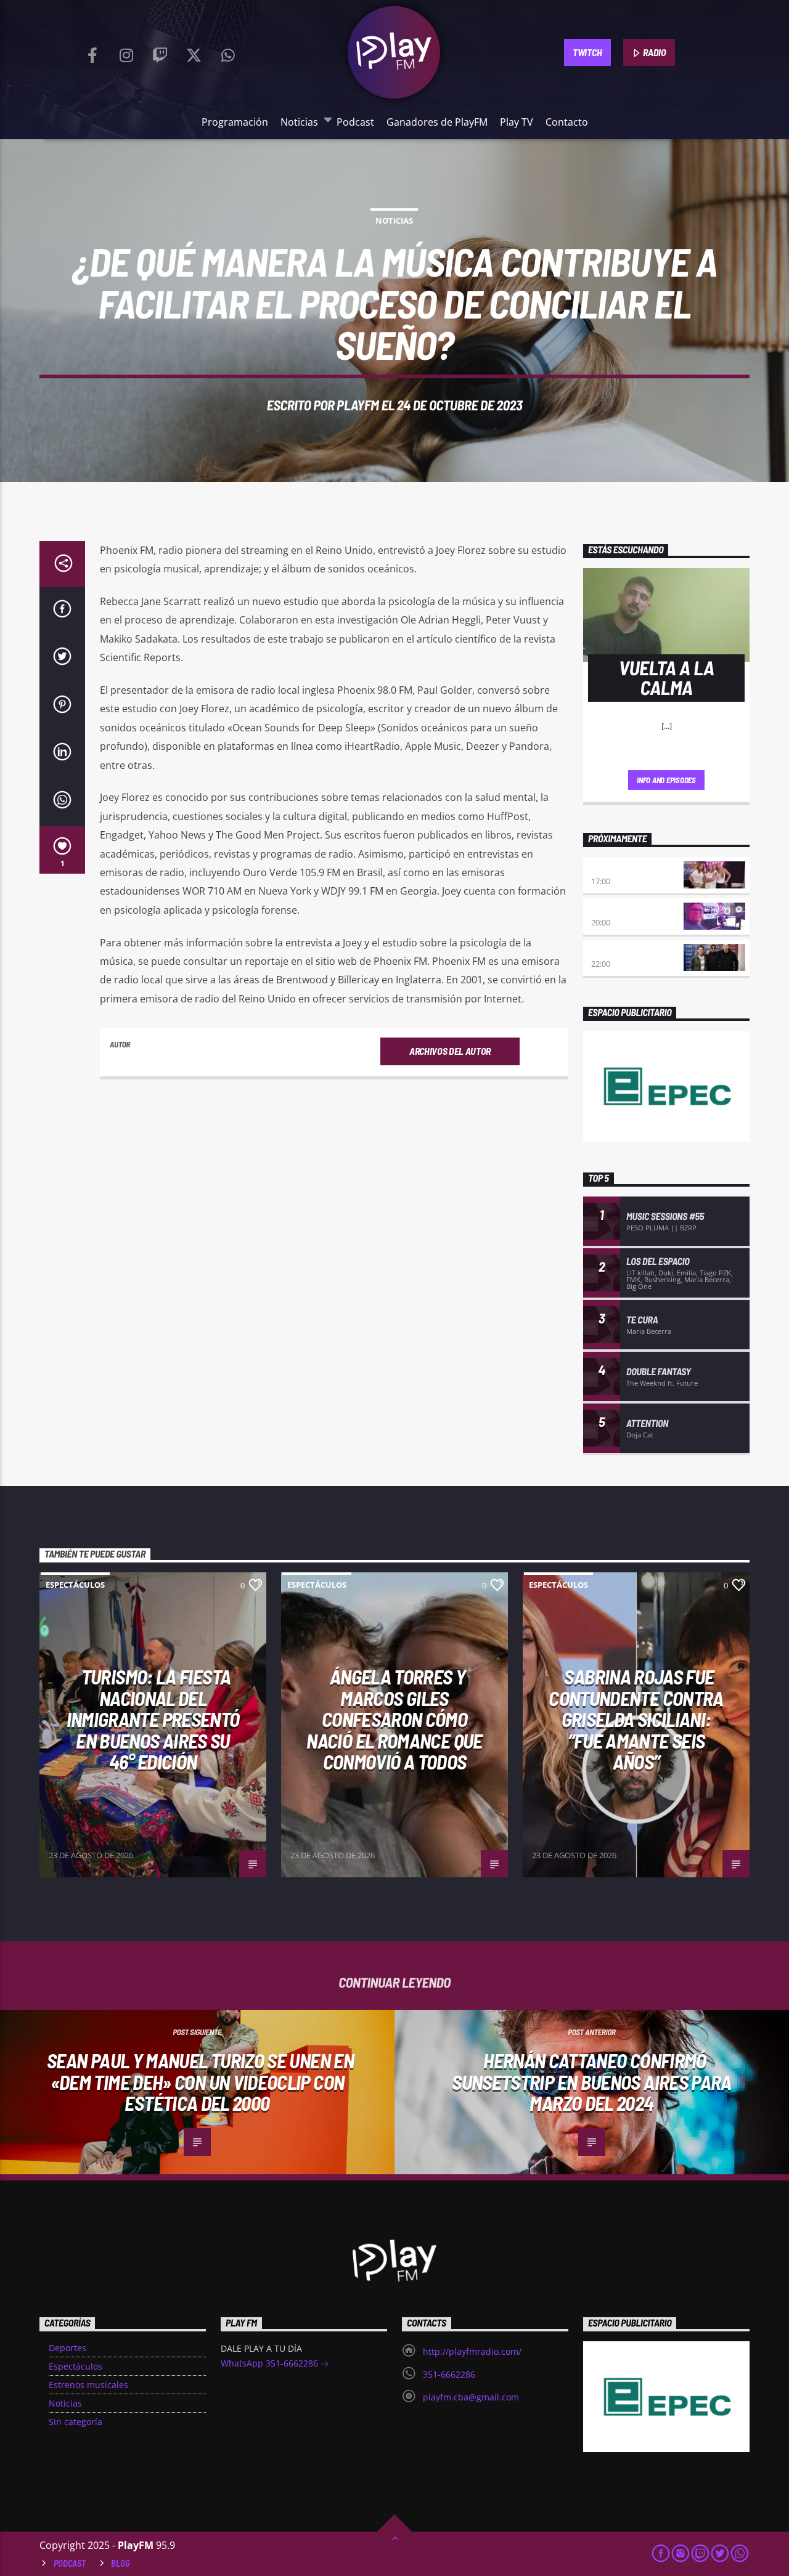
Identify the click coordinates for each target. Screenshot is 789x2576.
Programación (235, 122)
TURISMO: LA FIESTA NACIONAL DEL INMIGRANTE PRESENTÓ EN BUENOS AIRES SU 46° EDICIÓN (153, 1719)
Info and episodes (666, 780)
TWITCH (587, 52)
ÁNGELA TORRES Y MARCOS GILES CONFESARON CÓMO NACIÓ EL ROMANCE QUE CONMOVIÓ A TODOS (394, 1719)
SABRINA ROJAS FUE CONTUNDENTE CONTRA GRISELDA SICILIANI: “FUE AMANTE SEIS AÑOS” (636, 1719)
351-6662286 (449, 2374)
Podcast (355, 122)
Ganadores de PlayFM (437, 122)
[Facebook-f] (92, 52)
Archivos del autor (450, 1051)
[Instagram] (126, 52)
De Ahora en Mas (624, 868)
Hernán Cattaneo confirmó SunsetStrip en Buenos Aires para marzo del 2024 (592, 2082)
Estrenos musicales (88, 2385)
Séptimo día (615, 910)
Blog (121, 2563)
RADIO (654, 52)
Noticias (299, 122)
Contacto (567, 122)
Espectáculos (75, 1585)
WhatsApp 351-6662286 (271, 2363)
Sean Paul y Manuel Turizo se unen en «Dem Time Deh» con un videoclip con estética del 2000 (200, 2082)
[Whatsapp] (228, 52)
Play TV (517, 122)
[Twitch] (160, 52)
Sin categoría (76, 2422)
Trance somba (620, 951)
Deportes (67, 2348)
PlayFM (358, 405)
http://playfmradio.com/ (472, 2351)
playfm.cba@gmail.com (471, 2397)
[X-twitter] (194, 52)
